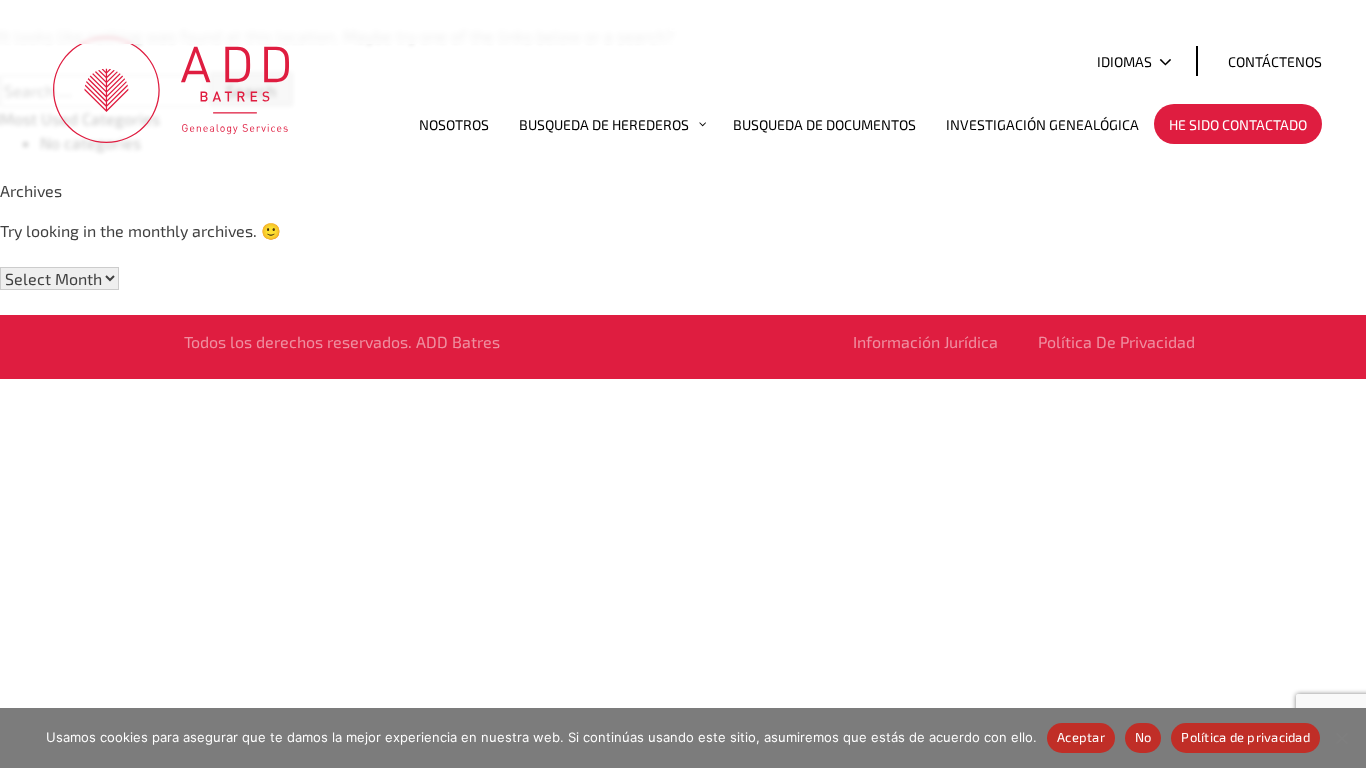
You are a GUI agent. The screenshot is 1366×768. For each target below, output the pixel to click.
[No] (1341, 738)
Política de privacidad (1245, 737)
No (1143, 737)
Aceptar (1081, 737)
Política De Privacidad (1116, 341)
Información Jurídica (925, 341)
